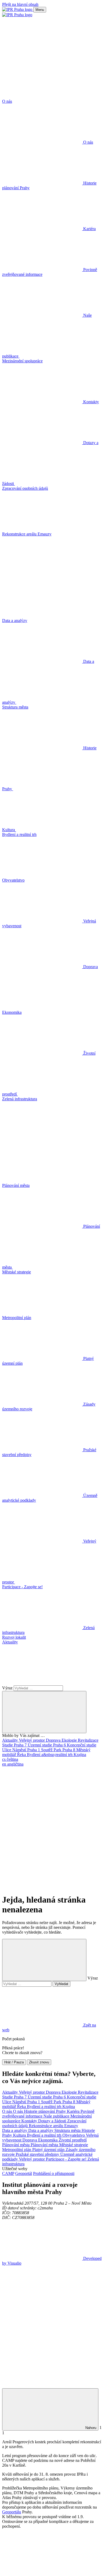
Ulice (7, 1750)
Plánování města (16, 2145)
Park (58, 1750)
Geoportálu (12, 2512)
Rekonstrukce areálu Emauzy (53, 2126)
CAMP (8, 2173)
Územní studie (40, 1745)
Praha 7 (21, 1745)
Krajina (80, 1755)
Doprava (54, 1740)
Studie (8, 1745)
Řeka (22, 1755)
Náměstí (20, 1750)
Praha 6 (60, 1745)
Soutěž (47, 1750)
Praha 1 (34, 1750)
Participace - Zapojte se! (67, 2159)
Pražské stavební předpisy (38, 2154)
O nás (8, 2111)
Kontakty (30, 2121)
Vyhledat (61, 1984)
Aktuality (11, 1740)
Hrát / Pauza (14, 2062)
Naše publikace (57, 2116)
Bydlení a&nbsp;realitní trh (50, 1755)
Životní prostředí (73, 2140)
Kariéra (74, 2111)
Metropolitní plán (17, 2150)
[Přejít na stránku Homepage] (18, 9)
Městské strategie (74, 2145)
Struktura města (68, 2130)
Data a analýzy (15, 2130)
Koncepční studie (82, 1745)
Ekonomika (48, 2140)
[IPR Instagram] (42, 1887)
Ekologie (70, 1740)
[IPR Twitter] (42, 1846)
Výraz (8, 1688)
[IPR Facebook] (42, 1805)
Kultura (20, 2135)
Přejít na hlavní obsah (20, 4)
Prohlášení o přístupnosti (54, 2173)
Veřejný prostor (32, 1740)
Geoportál (24, 2173)
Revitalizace (88, 1740)
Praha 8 (69, 1750)
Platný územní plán (49, 2150)
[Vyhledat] (42, 1683)
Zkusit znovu (39, 2062)
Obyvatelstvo (74, 2135)
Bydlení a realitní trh (45, 2107)
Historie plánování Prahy (45, 2111)
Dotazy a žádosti (53, 2121)
